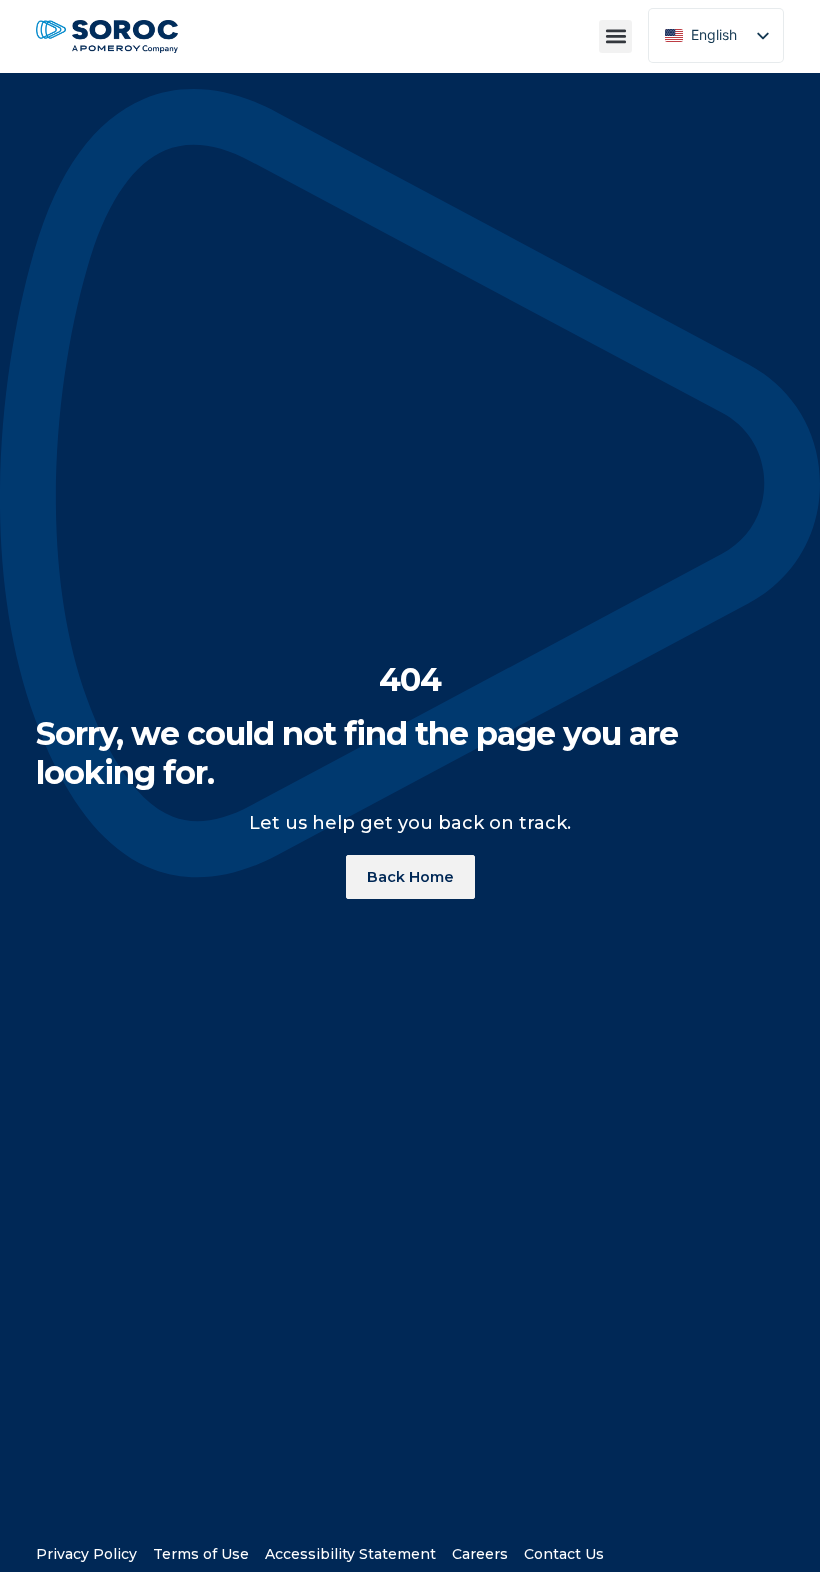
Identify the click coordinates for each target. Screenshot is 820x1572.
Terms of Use (201, 1549)
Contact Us (564, 1549)
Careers (480, 1549)
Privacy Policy (86, 1549)
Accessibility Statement (350, 1549)
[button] (615, 36)
